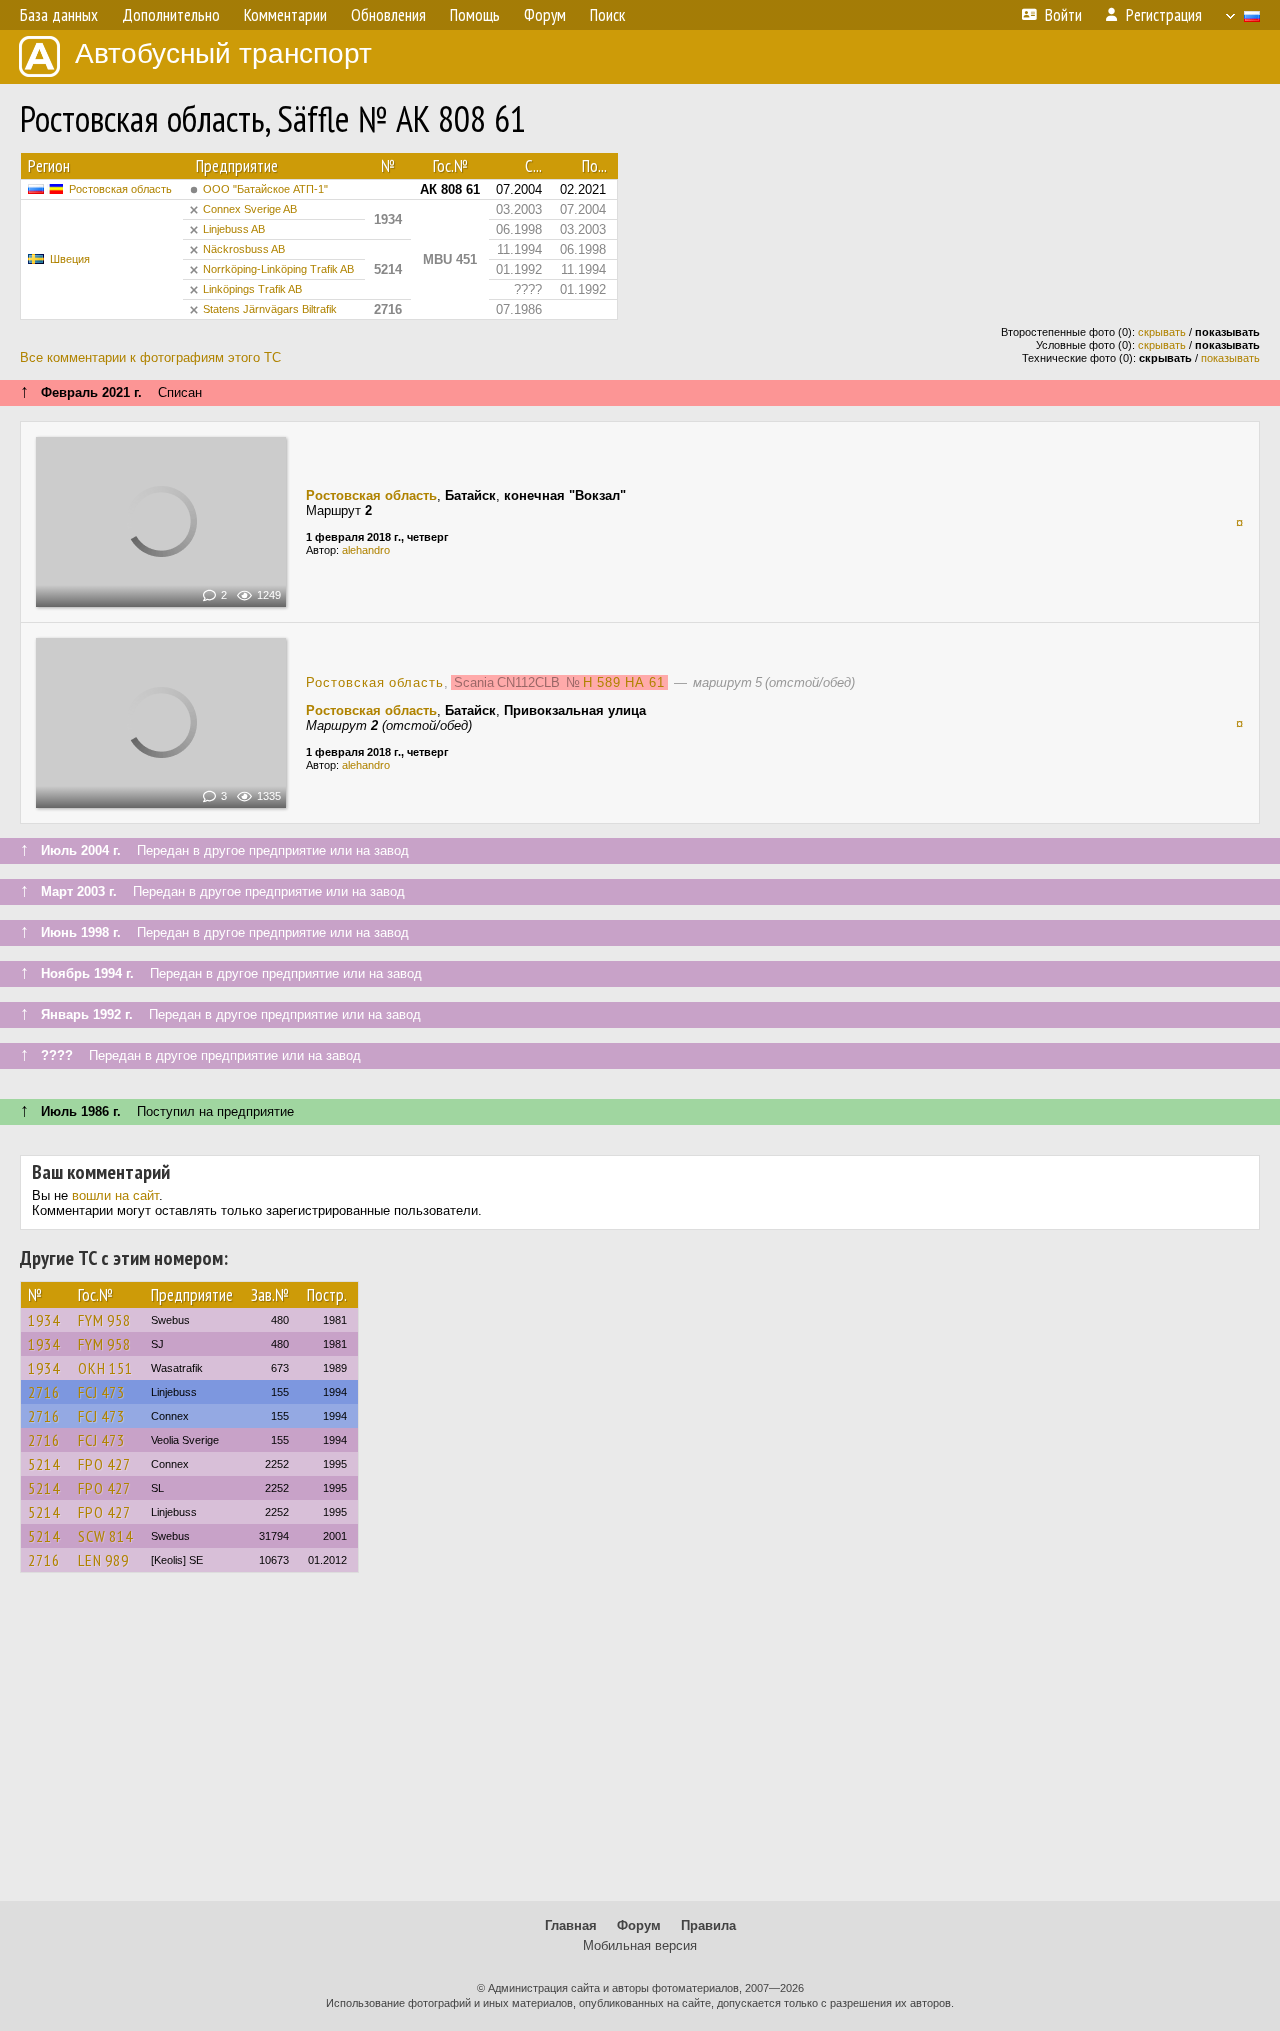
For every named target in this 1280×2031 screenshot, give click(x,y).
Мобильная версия (640, 1945)
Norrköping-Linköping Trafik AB (278, 269)
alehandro (366, 550)
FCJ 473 (101, 1392)
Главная (571, 1925)
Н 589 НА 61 (624, 682)
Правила (708, 1925)
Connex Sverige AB (250, 209)
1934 (44, 1320)
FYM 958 (104, 1320)
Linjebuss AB (234, 229)
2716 (44, 1392)
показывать (1230, 358)
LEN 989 (103, 1560)
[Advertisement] (640, 1746)
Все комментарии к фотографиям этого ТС (150, 357)
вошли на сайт (115, 1195)
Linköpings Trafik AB (252, 289)
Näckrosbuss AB (244, 249)
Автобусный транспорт (223, 53)
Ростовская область (120, 189)
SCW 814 (105, 1536)
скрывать (1162, 332)
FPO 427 (104, 1464)
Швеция (70, 259)
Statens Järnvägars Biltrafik (270, 309)
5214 (44, 1464)
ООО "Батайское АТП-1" (265, 189)
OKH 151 (105, 1368)
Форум (639, 1925)
